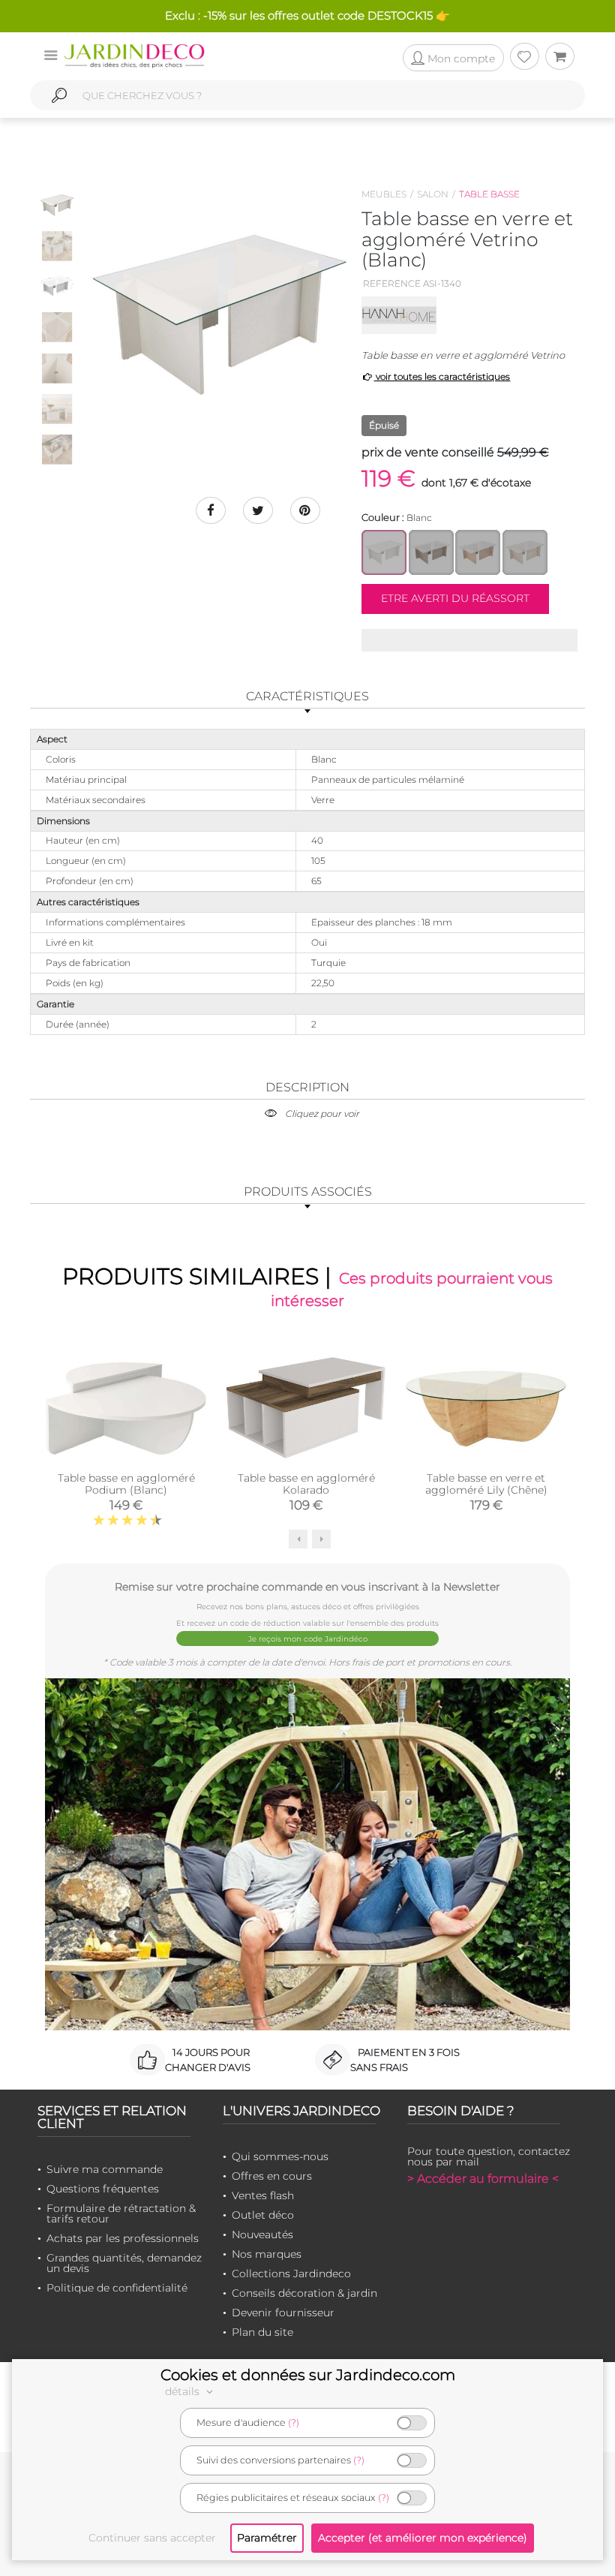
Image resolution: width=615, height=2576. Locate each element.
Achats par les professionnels (123, 2238)
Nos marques (267, 2254)
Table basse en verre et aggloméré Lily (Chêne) (486, 1484)
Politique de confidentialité (117, 2288)
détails (184, 2391)
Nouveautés (262, 2234)
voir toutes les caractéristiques (442, 376)
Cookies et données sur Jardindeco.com (308, 2375)
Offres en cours (272, 2176)
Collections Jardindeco (291, 2274)
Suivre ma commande (105, 2169)
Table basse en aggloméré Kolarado (306, 1484)
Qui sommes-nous (280, 2156)
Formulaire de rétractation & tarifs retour (121, 2213)
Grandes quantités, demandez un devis (124, 2263)
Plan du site (262, 2332)
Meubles (384, 194)
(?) (294, 2423)
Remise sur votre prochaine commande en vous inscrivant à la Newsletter (307, 1586)
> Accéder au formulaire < (483, 2179)
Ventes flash (263, 2195)
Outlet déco (263, 2215)
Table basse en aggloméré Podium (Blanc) (126, 1484)
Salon (433, 194)
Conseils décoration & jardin (304, 2293)
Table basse (489, 194)
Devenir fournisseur (283, 2313)
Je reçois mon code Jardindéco (308, 1639)
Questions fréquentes (103, 2189)
